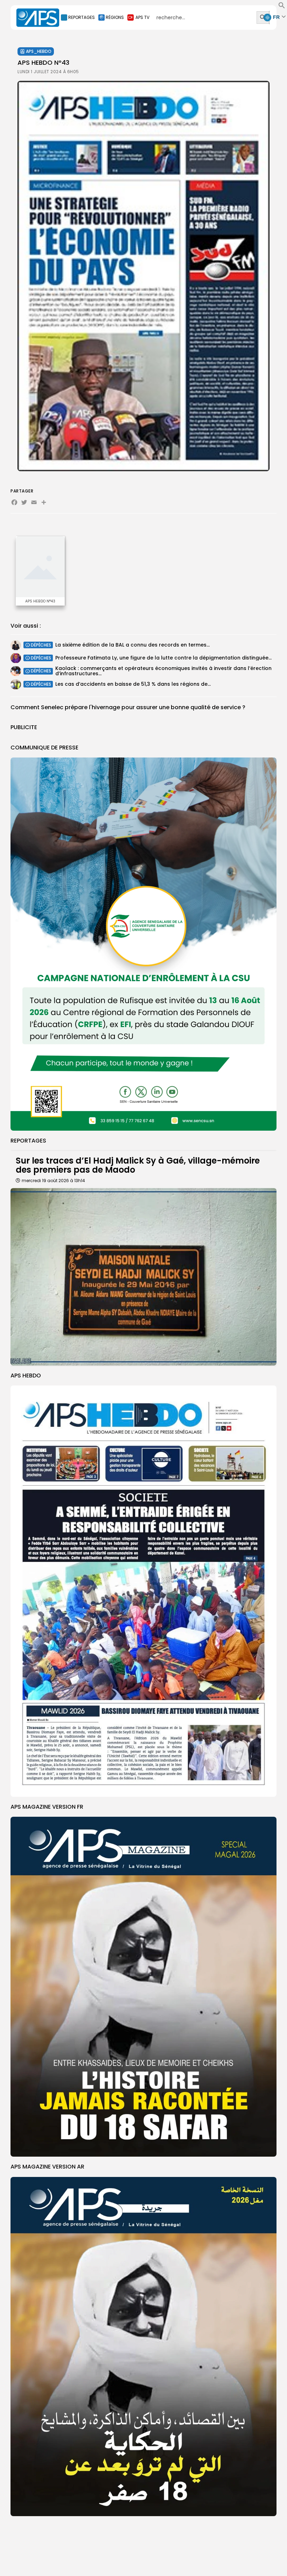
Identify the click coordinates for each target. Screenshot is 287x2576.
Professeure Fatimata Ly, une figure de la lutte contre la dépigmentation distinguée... (163, 658)
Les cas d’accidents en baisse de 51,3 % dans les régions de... (133, 684)
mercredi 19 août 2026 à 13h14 (53, 1181)
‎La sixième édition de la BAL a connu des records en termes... (132, 645)
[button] (282, 7)
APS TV (142, 17)
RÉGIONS (115, 17)
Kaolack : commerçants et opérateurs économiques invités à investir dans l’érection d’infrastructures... (163, 671)
